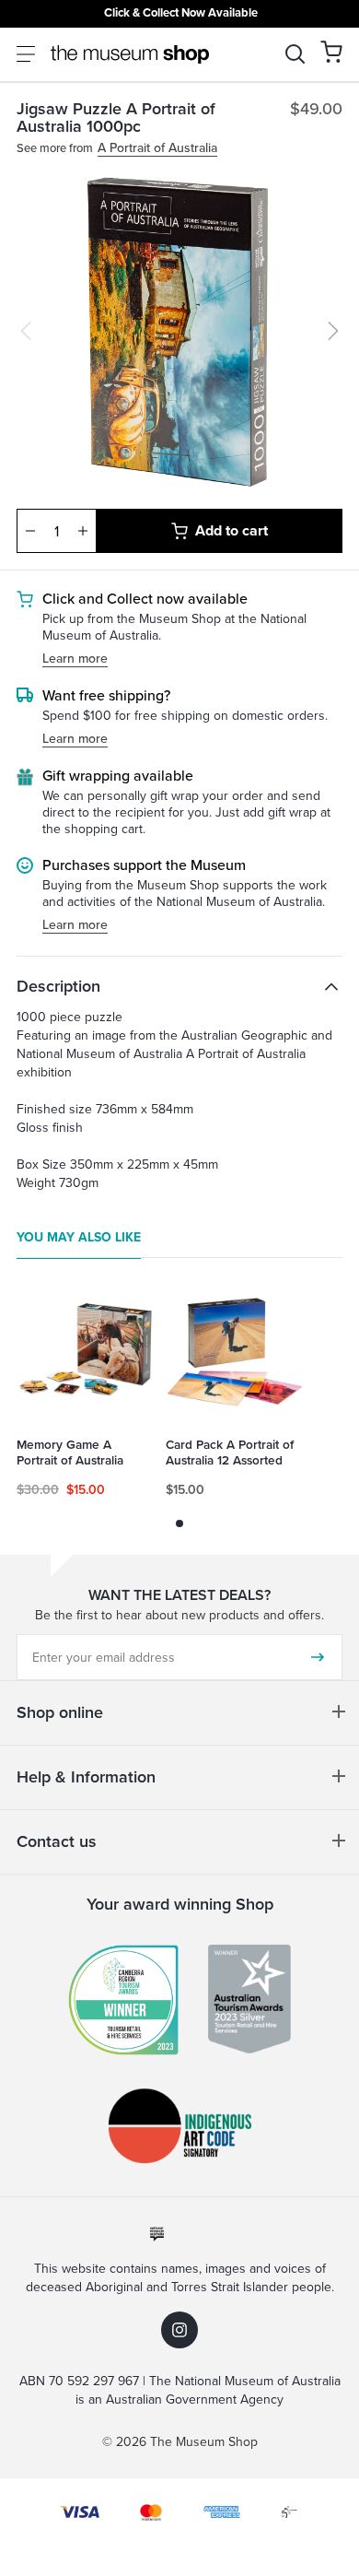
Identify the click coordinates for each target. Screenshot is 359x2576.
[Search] (295, 54)
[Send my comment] (318, 1657)
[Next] (333, 331)
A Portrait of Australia (157, 149)
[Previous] (26, 331)
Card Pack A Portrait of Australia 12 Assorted (230, 1453)
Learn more (75, 659)
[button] (331, 52)
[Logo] (130, 54)
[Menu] (26, 54)
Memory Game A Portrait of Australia (70, 1453)
